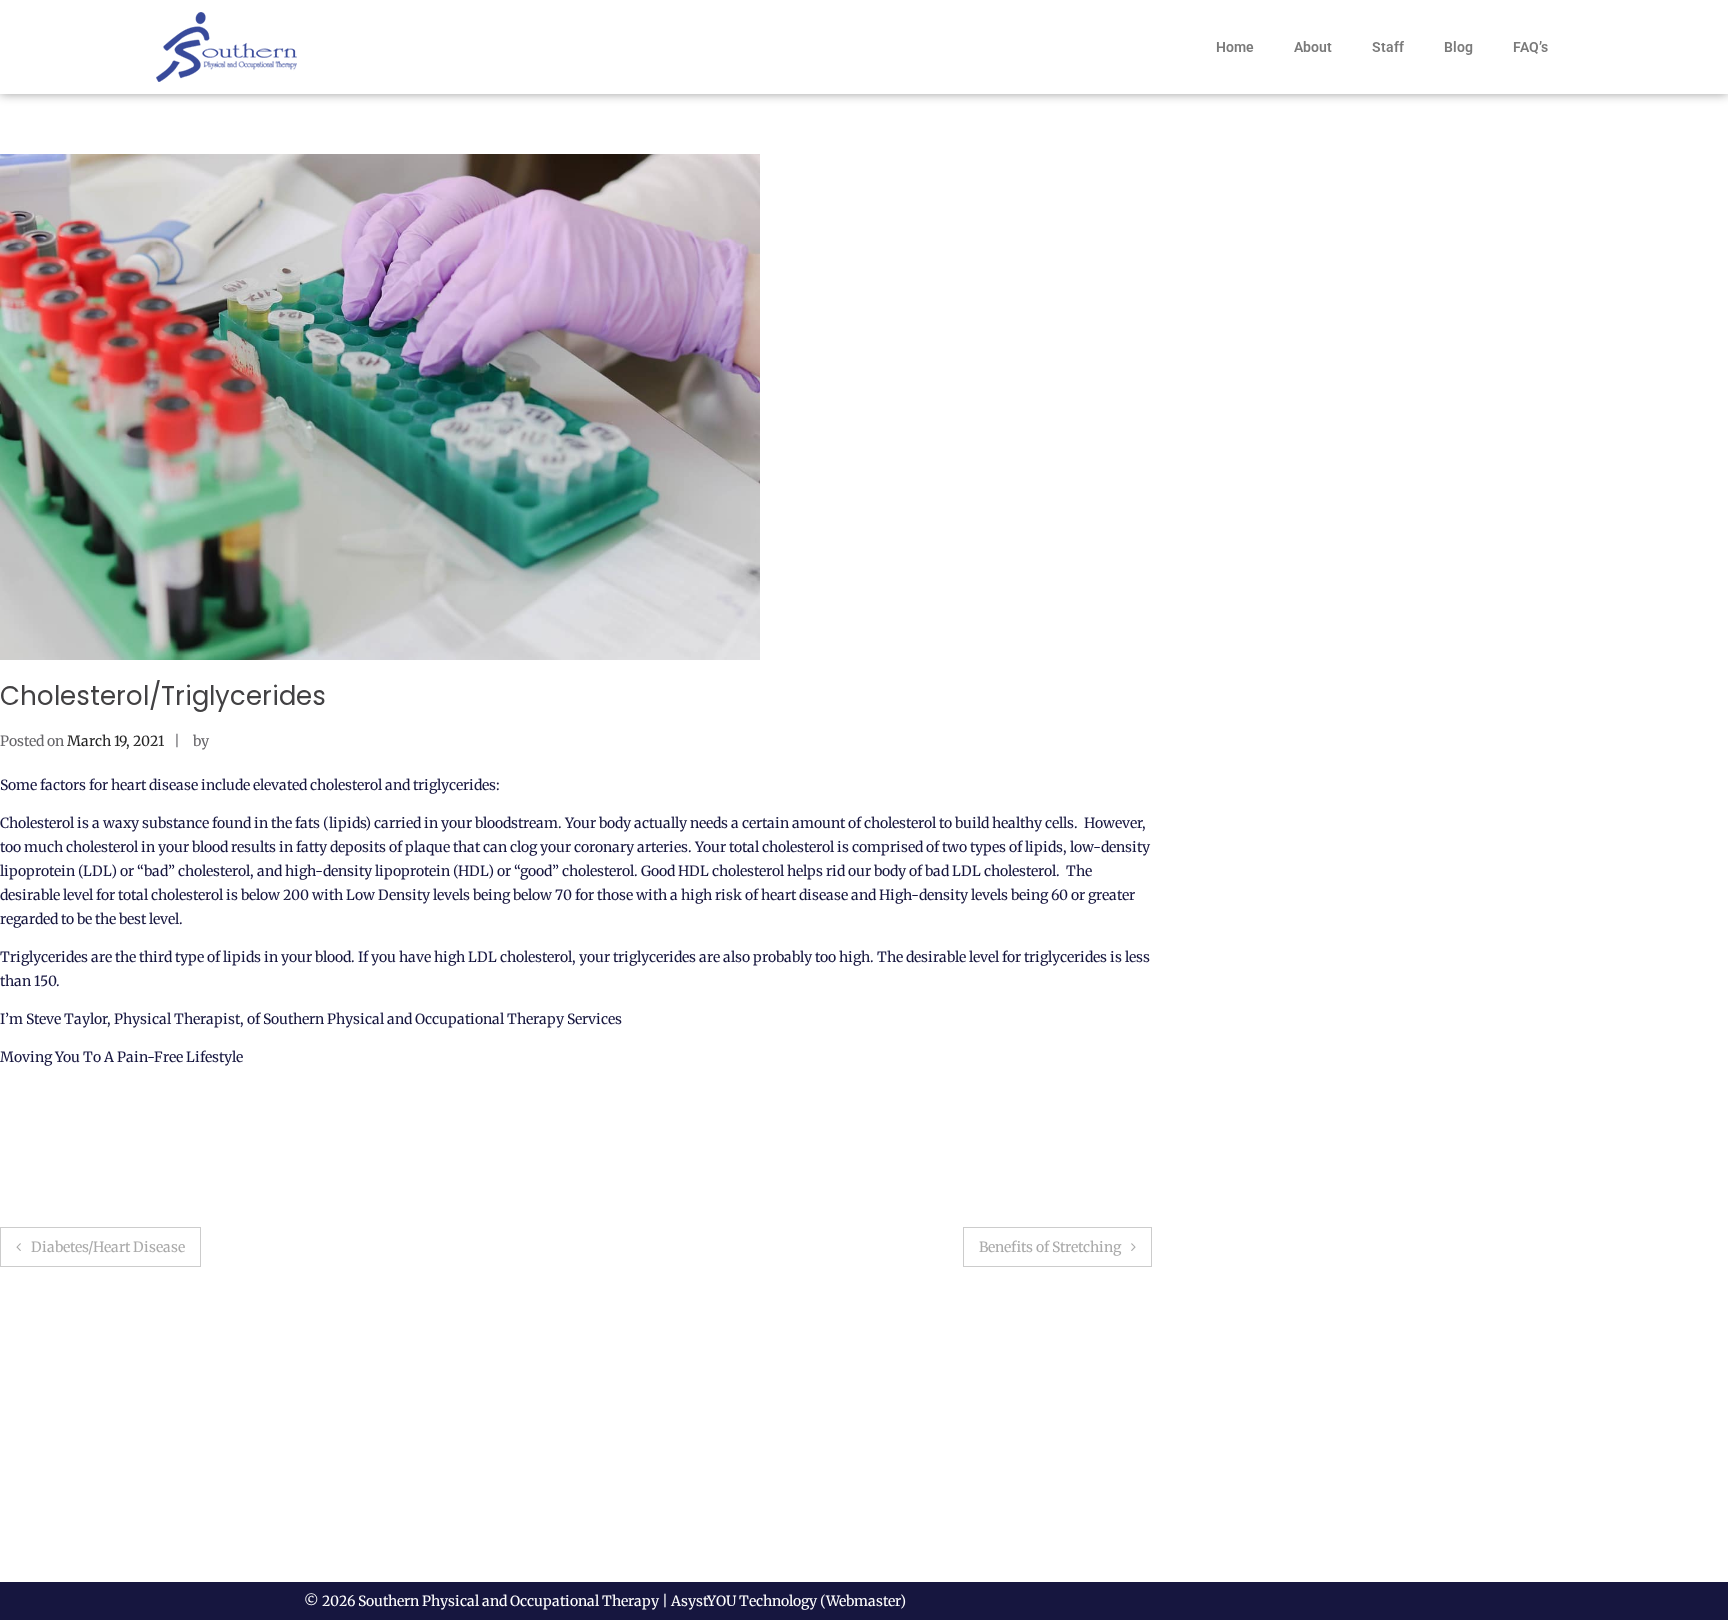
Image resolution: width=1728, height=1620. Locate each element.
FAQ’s (1530, 47)
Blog (1458, 47)
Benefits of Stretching (1050, 1247)
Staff (1388, 47)
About (1313, 47)
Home (1235, 47)
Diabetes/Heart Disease (108, 1247)
